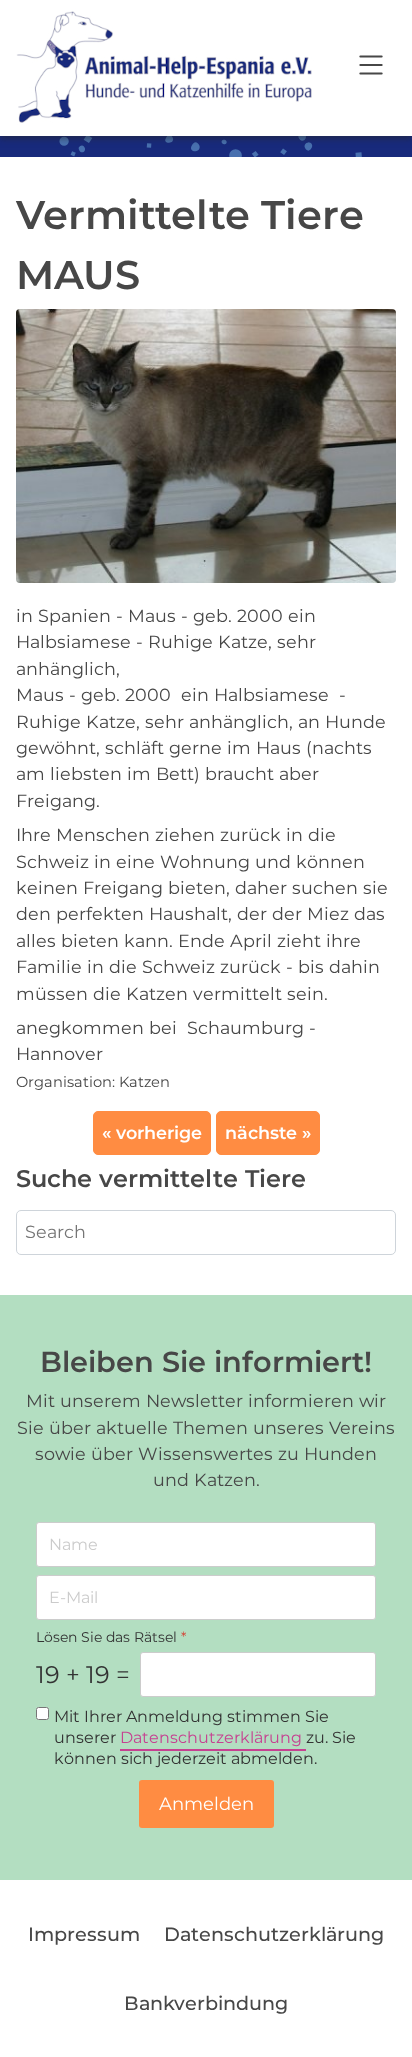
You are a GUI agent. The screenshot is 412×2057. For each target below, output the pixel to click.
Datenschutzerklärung (213, 1737)
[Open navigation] (371, 68)
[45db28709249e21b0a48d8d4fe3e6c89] (206, 444)
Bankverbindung (206, 2003)
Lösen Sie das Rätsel (111, 1637)
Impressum (84, 1934)
